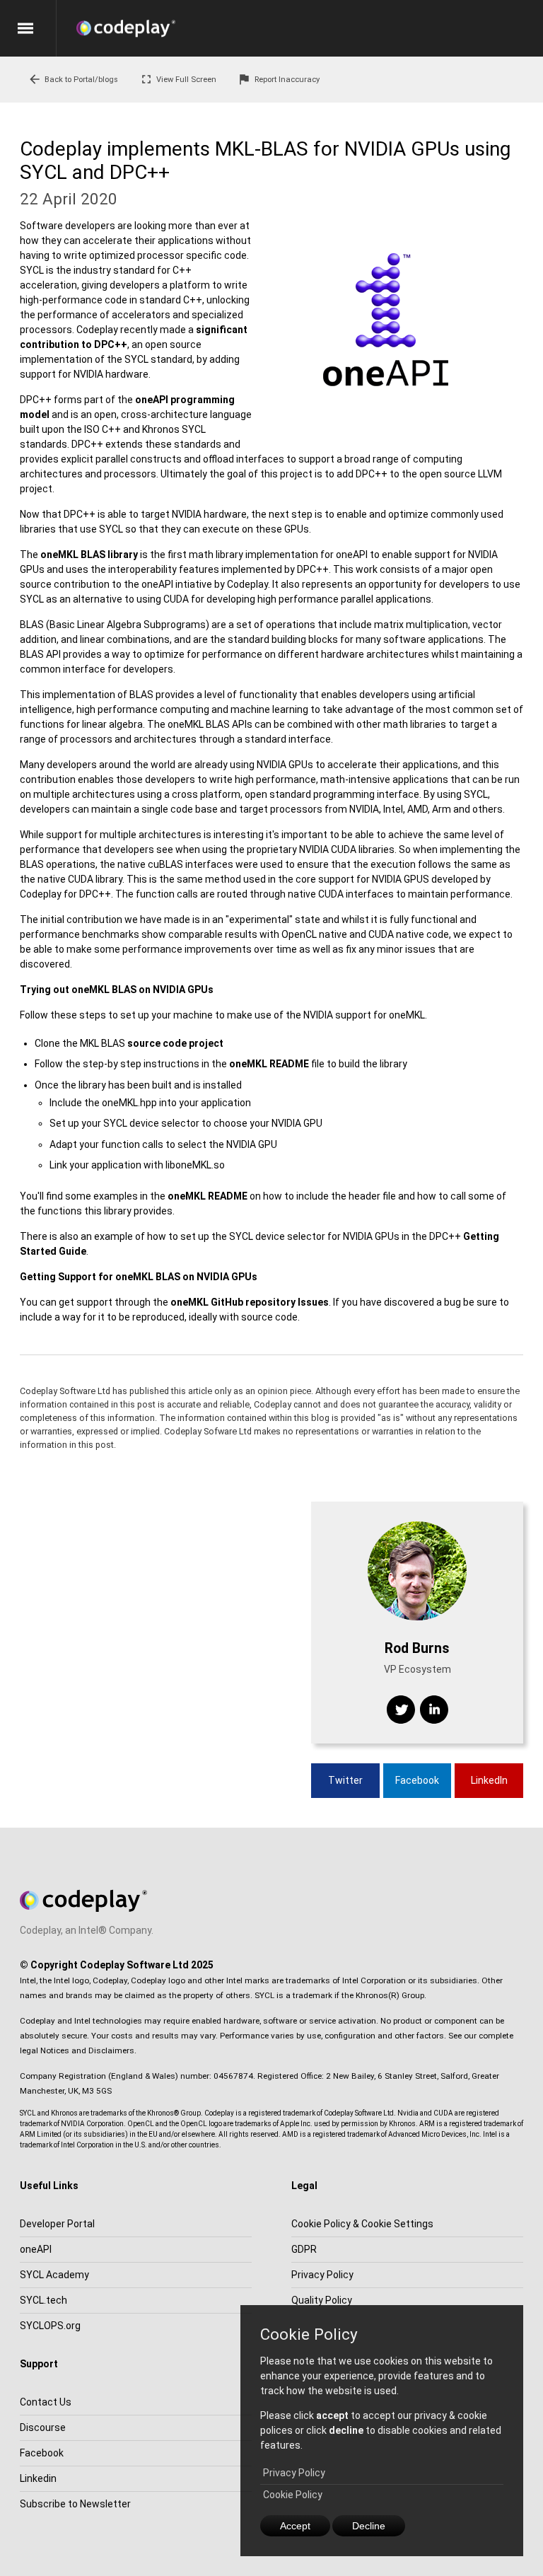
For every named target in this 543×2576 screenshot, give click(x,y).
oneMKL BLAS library (89, 555)
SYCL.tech (43, 2300)
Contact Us (46, 2402)
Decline (369, 2526)
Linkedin (38, 2478)
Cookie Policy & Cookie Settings (362, 2224)
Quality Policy (322, 2300)
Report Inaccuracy (278, 79)
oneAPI (36, 2249)
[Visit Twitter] (401, 1710)
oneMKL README (269, 1064)
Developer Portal (57, 2224)
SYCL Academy (54, 2275)
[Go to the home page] (310, 28)
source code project (175, 1043)
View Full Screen (178, 79)
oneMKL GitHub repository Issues (250, 1302)
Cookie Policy (293, 2495)
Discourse (43, 2427)
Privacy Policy (294, 2473)
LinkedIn (489, 1780)
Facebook (417, 1780)
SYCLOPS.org (50, 2326)
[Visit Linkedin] (434, 1710)
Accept (295, 2526)
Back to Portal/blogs (73, 79)
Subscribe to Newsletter (75, 2504)
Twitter (345, 1780)
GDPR (304, 2249)
